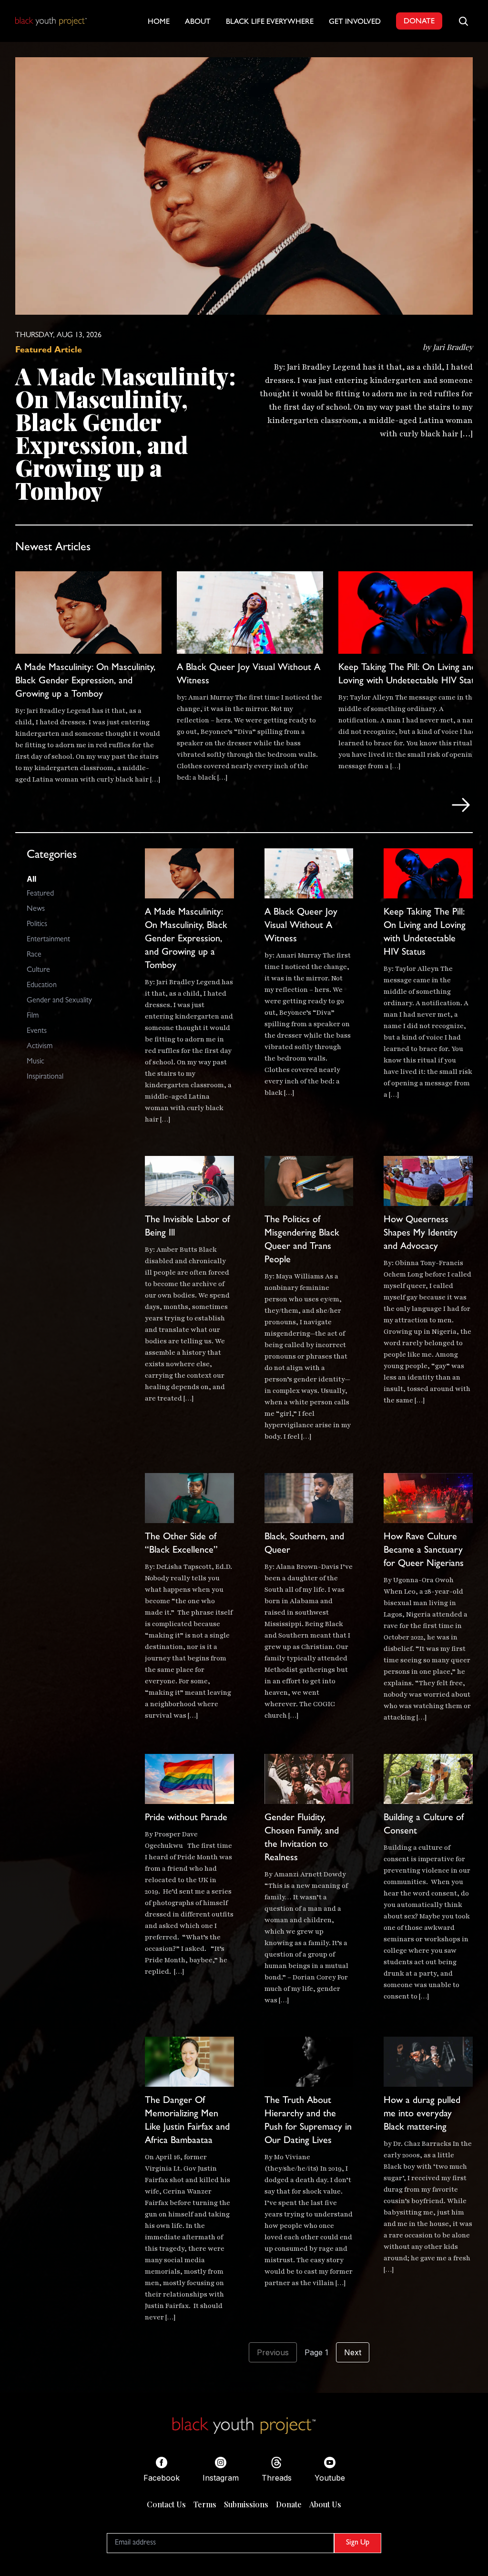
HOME (159, 22)
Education (42, 986)
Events (37, 1031)
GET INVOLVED (355, 22)
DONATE (419, 22)
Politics (37, 925)
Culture (38, 970)
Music (36, 1062)
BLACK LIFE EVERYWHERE (270, 22)
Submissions (246, 2504)
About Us (325, 2504)
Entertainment (48, 940)
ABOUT (198, 22)
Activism (40, 1047)
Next (353, 2352)
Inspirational (45, 1077)
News (36, 909)
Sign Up (358, 2543)
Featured (40, 894)
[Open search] (463, 21)
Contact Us (166, 2504)
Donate (289, 2504)
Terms (205, 2504)
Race (34, 955)
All (31, 879)
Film (33, 1016)
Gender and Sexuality (59, 1001)
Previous (273, 2352)
